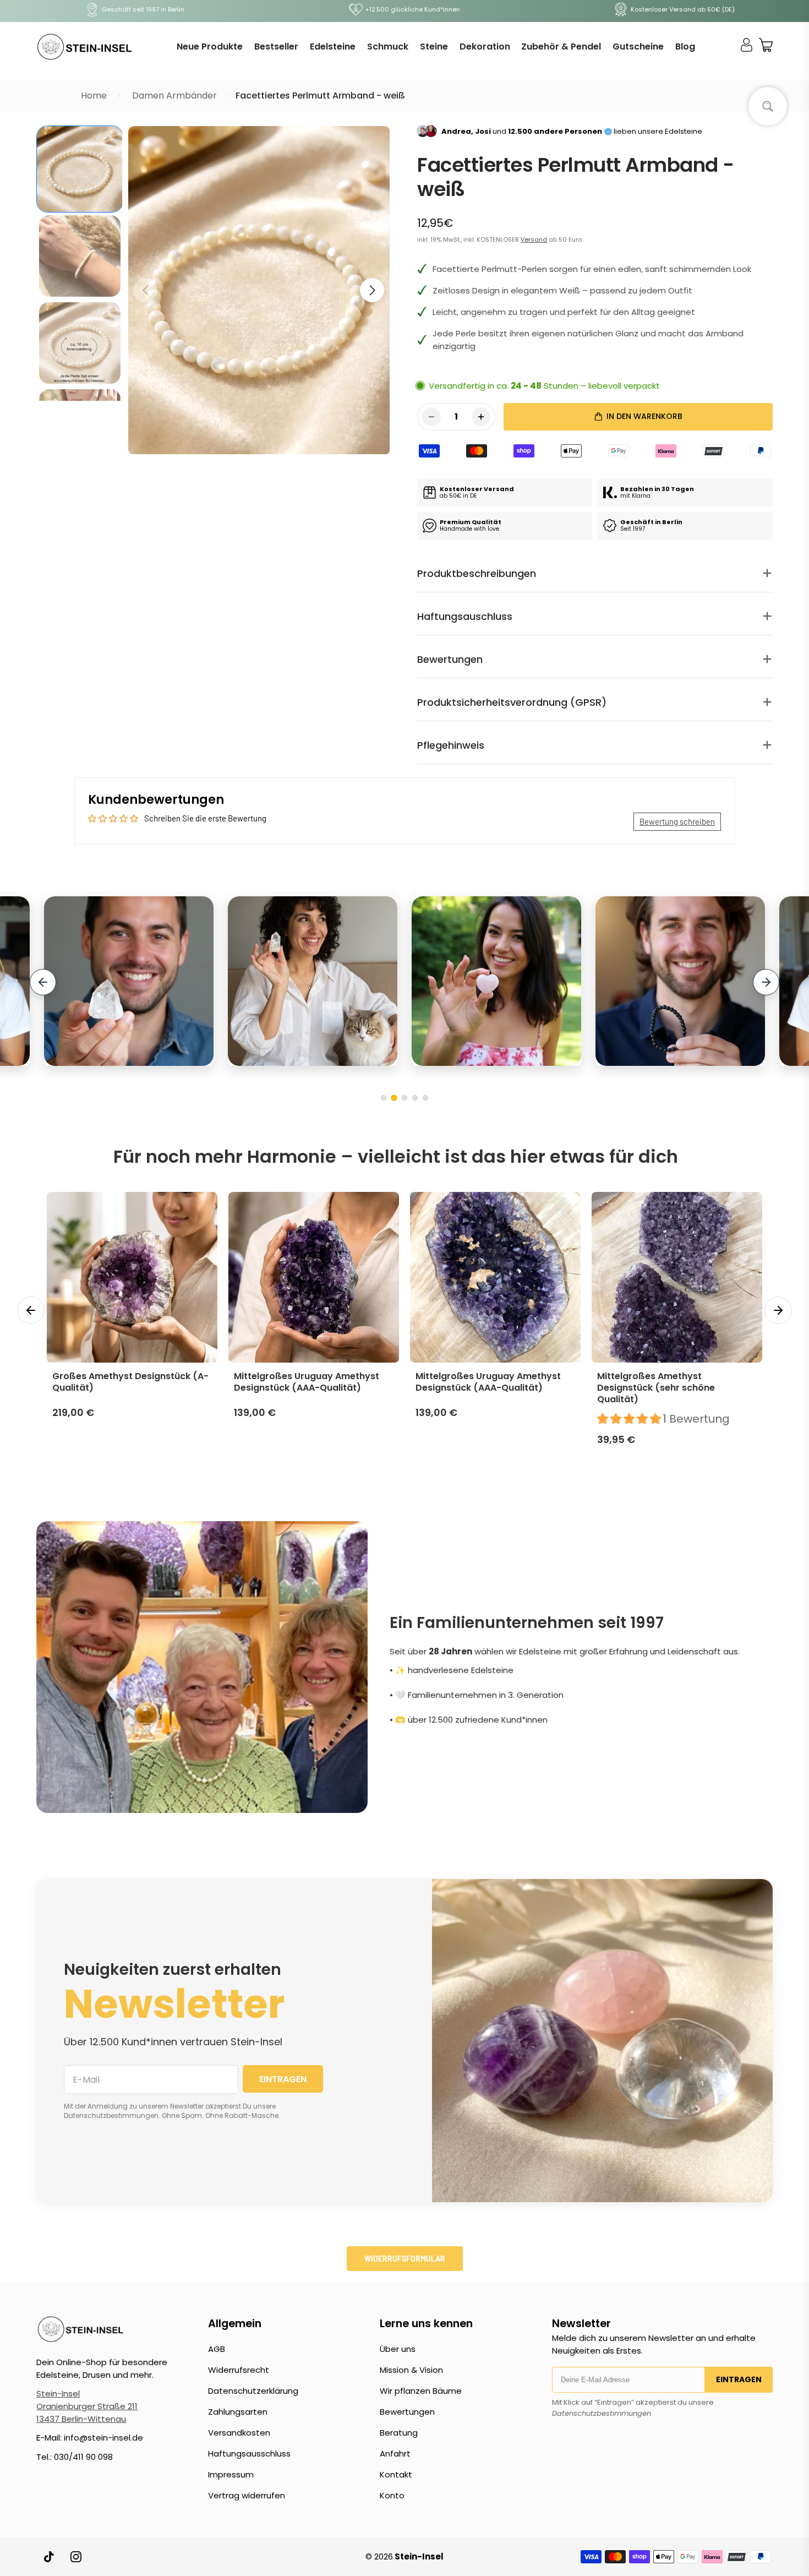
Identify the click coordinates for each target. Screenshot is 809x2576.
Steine (434, 47)
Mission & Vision (411, 2370)
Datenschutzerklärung (253, 2391)
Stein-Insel (58, 2393)
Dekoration (485, 47)
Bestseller (276, 47)
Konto (392, 2495)
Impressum (231, 2474)
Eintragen (739, 2379)
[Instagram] (76, 2557)
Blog (685, 47)
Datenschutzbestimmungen (602, 2413)
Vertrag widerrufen (247, 2495)
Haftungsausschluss (249, 2454)
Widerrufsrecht (239, 2370)
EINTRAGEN (283, 2079)
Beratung (399, 2433)
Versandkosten (239, 2433)
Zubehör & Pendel (561, 47)
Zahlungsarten (238, 2412)
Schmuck (388, 47)
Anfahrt (395, 2454)
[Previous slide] (43, 982)
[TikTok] (50, 2557)
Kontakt (396, 2474)
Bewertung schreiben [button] (677, 821)
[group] (80, 169)
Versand (534, 239)
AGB (217, 2349)
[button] (372, 290)
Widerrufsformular (405, 2259)
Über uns (398, 2349)
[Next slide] (766, 982)
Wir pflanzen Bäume (421, 2391)
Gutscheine (638, 47)
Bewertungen (407, 2412)
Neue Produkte (210, 47)
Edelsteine (333, 47)
